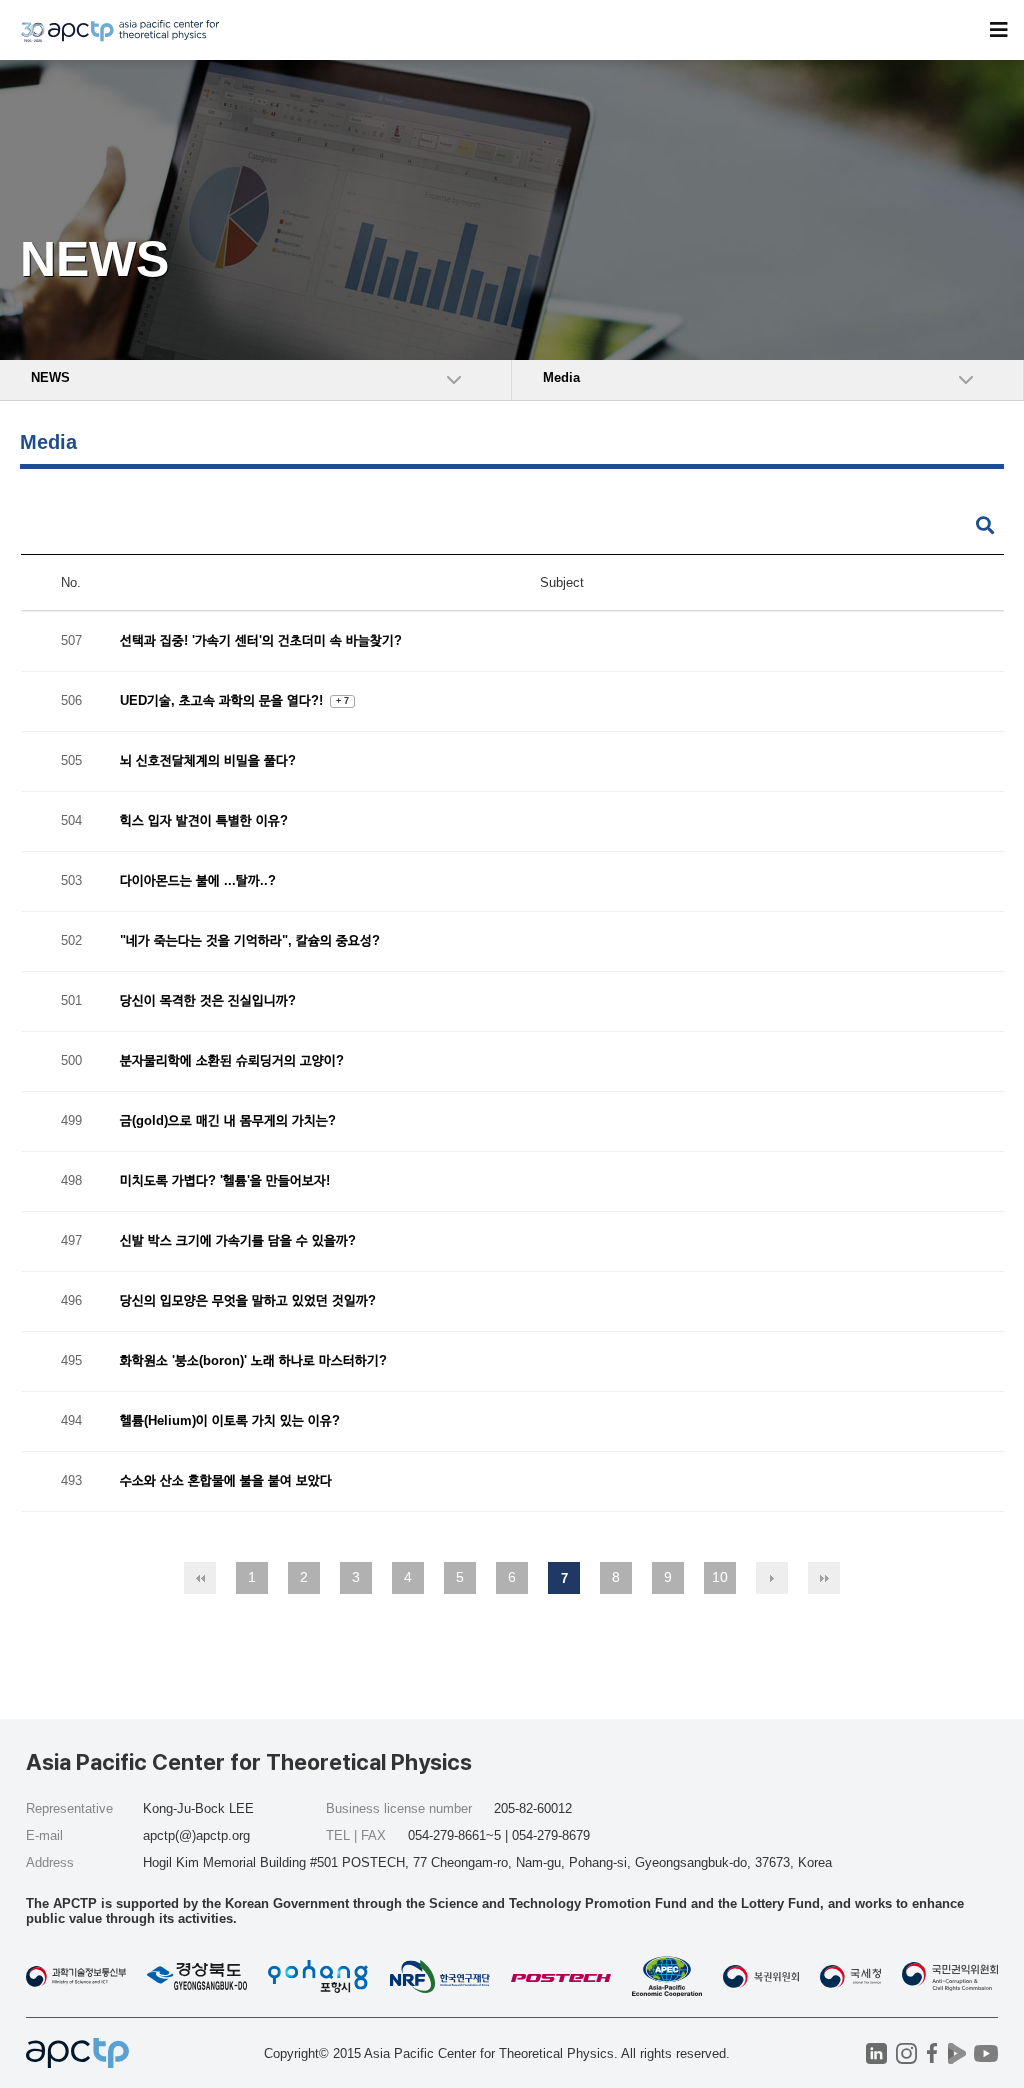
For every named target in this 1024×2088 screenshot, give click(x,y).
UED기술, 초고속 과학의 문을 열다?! (223, 701)
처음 (200, 1578)
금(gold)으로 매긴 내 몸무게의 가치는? (228, 1121)
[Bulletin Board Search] (985, 526)
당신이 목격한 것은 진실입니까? (208, 1001)
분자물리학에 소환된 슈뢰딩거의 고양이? (232, 1061)
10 (720, 1577)
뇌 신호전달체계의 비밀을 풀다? (208, 761)
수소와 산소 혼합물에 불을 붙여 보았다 (226, 1481)
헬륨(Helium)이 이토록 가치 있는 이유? (230, 1421)
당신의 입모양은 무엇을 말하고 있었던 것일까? (248, 1301)
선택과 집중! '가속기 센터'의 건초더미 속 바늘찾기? (261, 641)
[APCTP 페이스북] (931, 2053)
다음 (772, 1578)
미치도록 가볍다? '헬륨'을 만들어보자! (225, 1181)
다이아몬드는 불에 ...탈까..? (198, 881)
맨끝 (824, 1578)
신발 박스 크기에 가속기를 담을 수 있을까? (238, 1241)
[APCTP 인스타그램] (906, 2053)
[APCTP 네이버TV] (956, 2053)
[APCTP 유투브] (985, 2053)
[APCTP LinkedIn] (876, 2053)
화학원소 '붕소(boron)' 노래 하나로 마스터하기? (253, 1361)
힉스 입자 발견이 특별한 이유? (204, 821)
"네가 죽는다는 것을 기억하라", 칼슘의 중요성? (250, 941)
